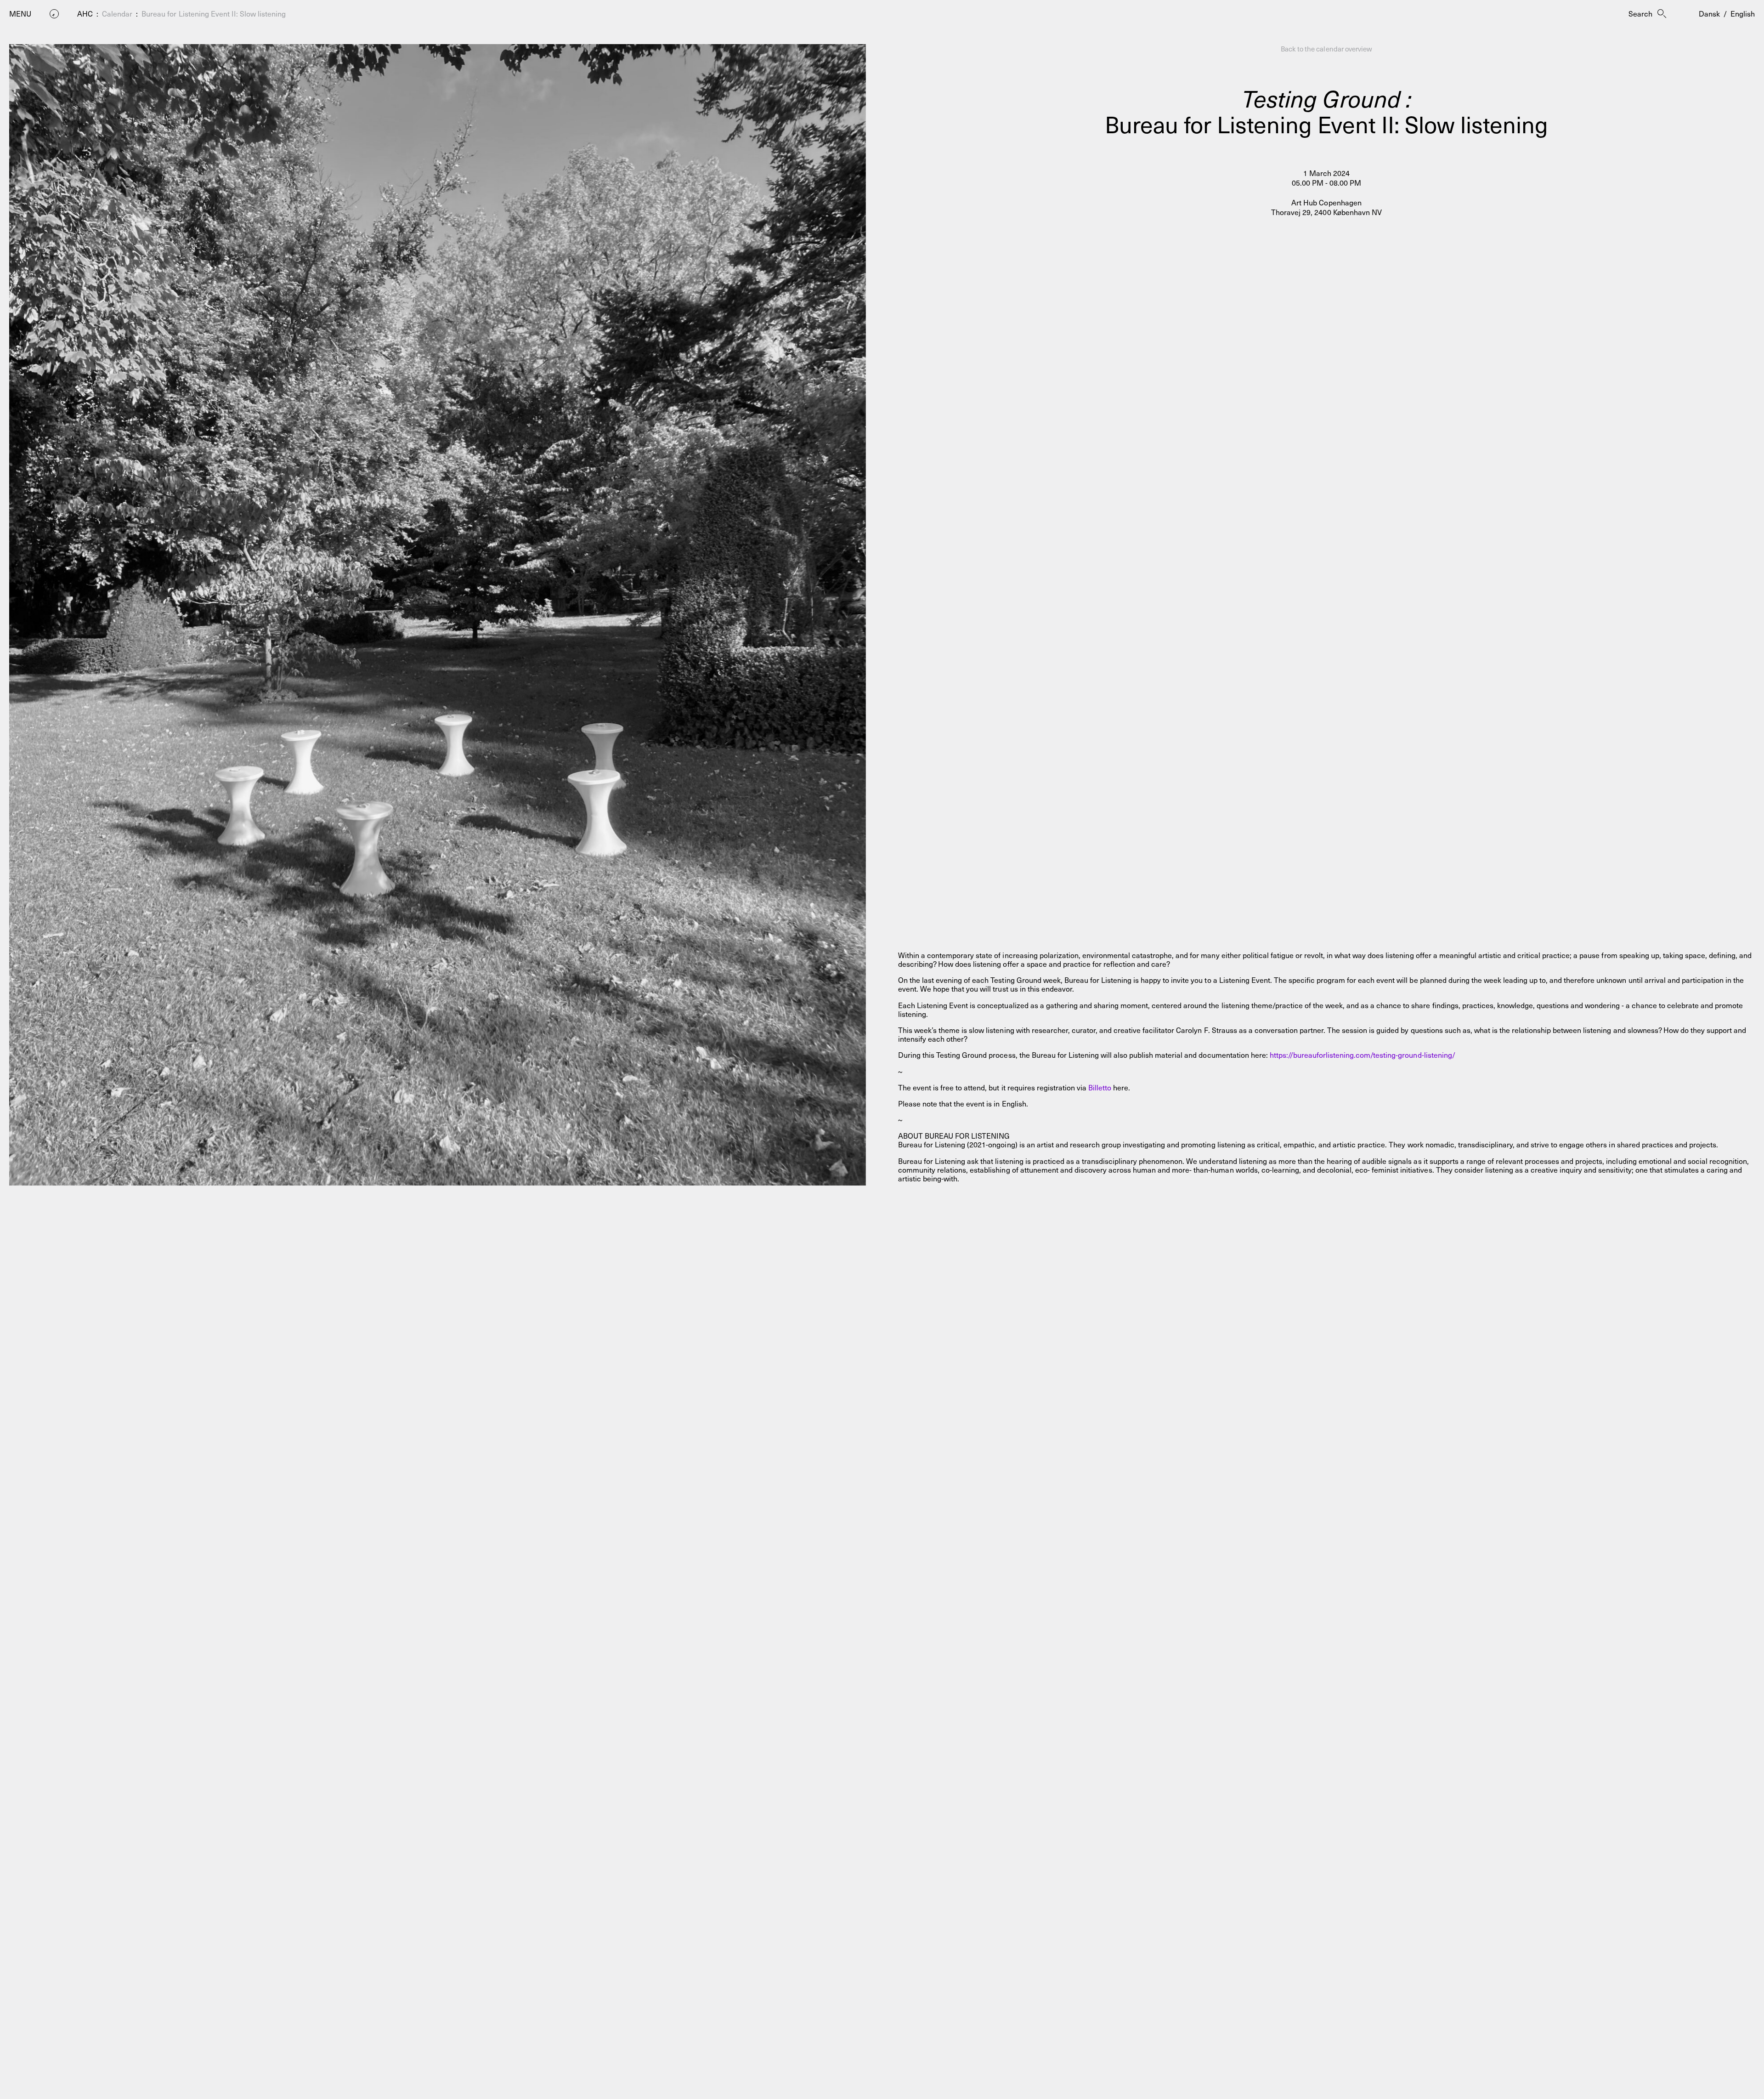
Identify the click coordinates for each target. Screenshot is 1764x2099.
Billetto (1100, 1087)
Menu (20, 14)
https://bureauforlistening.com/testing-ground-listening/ (1363, 1055)
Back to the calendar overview (1326, 49)
